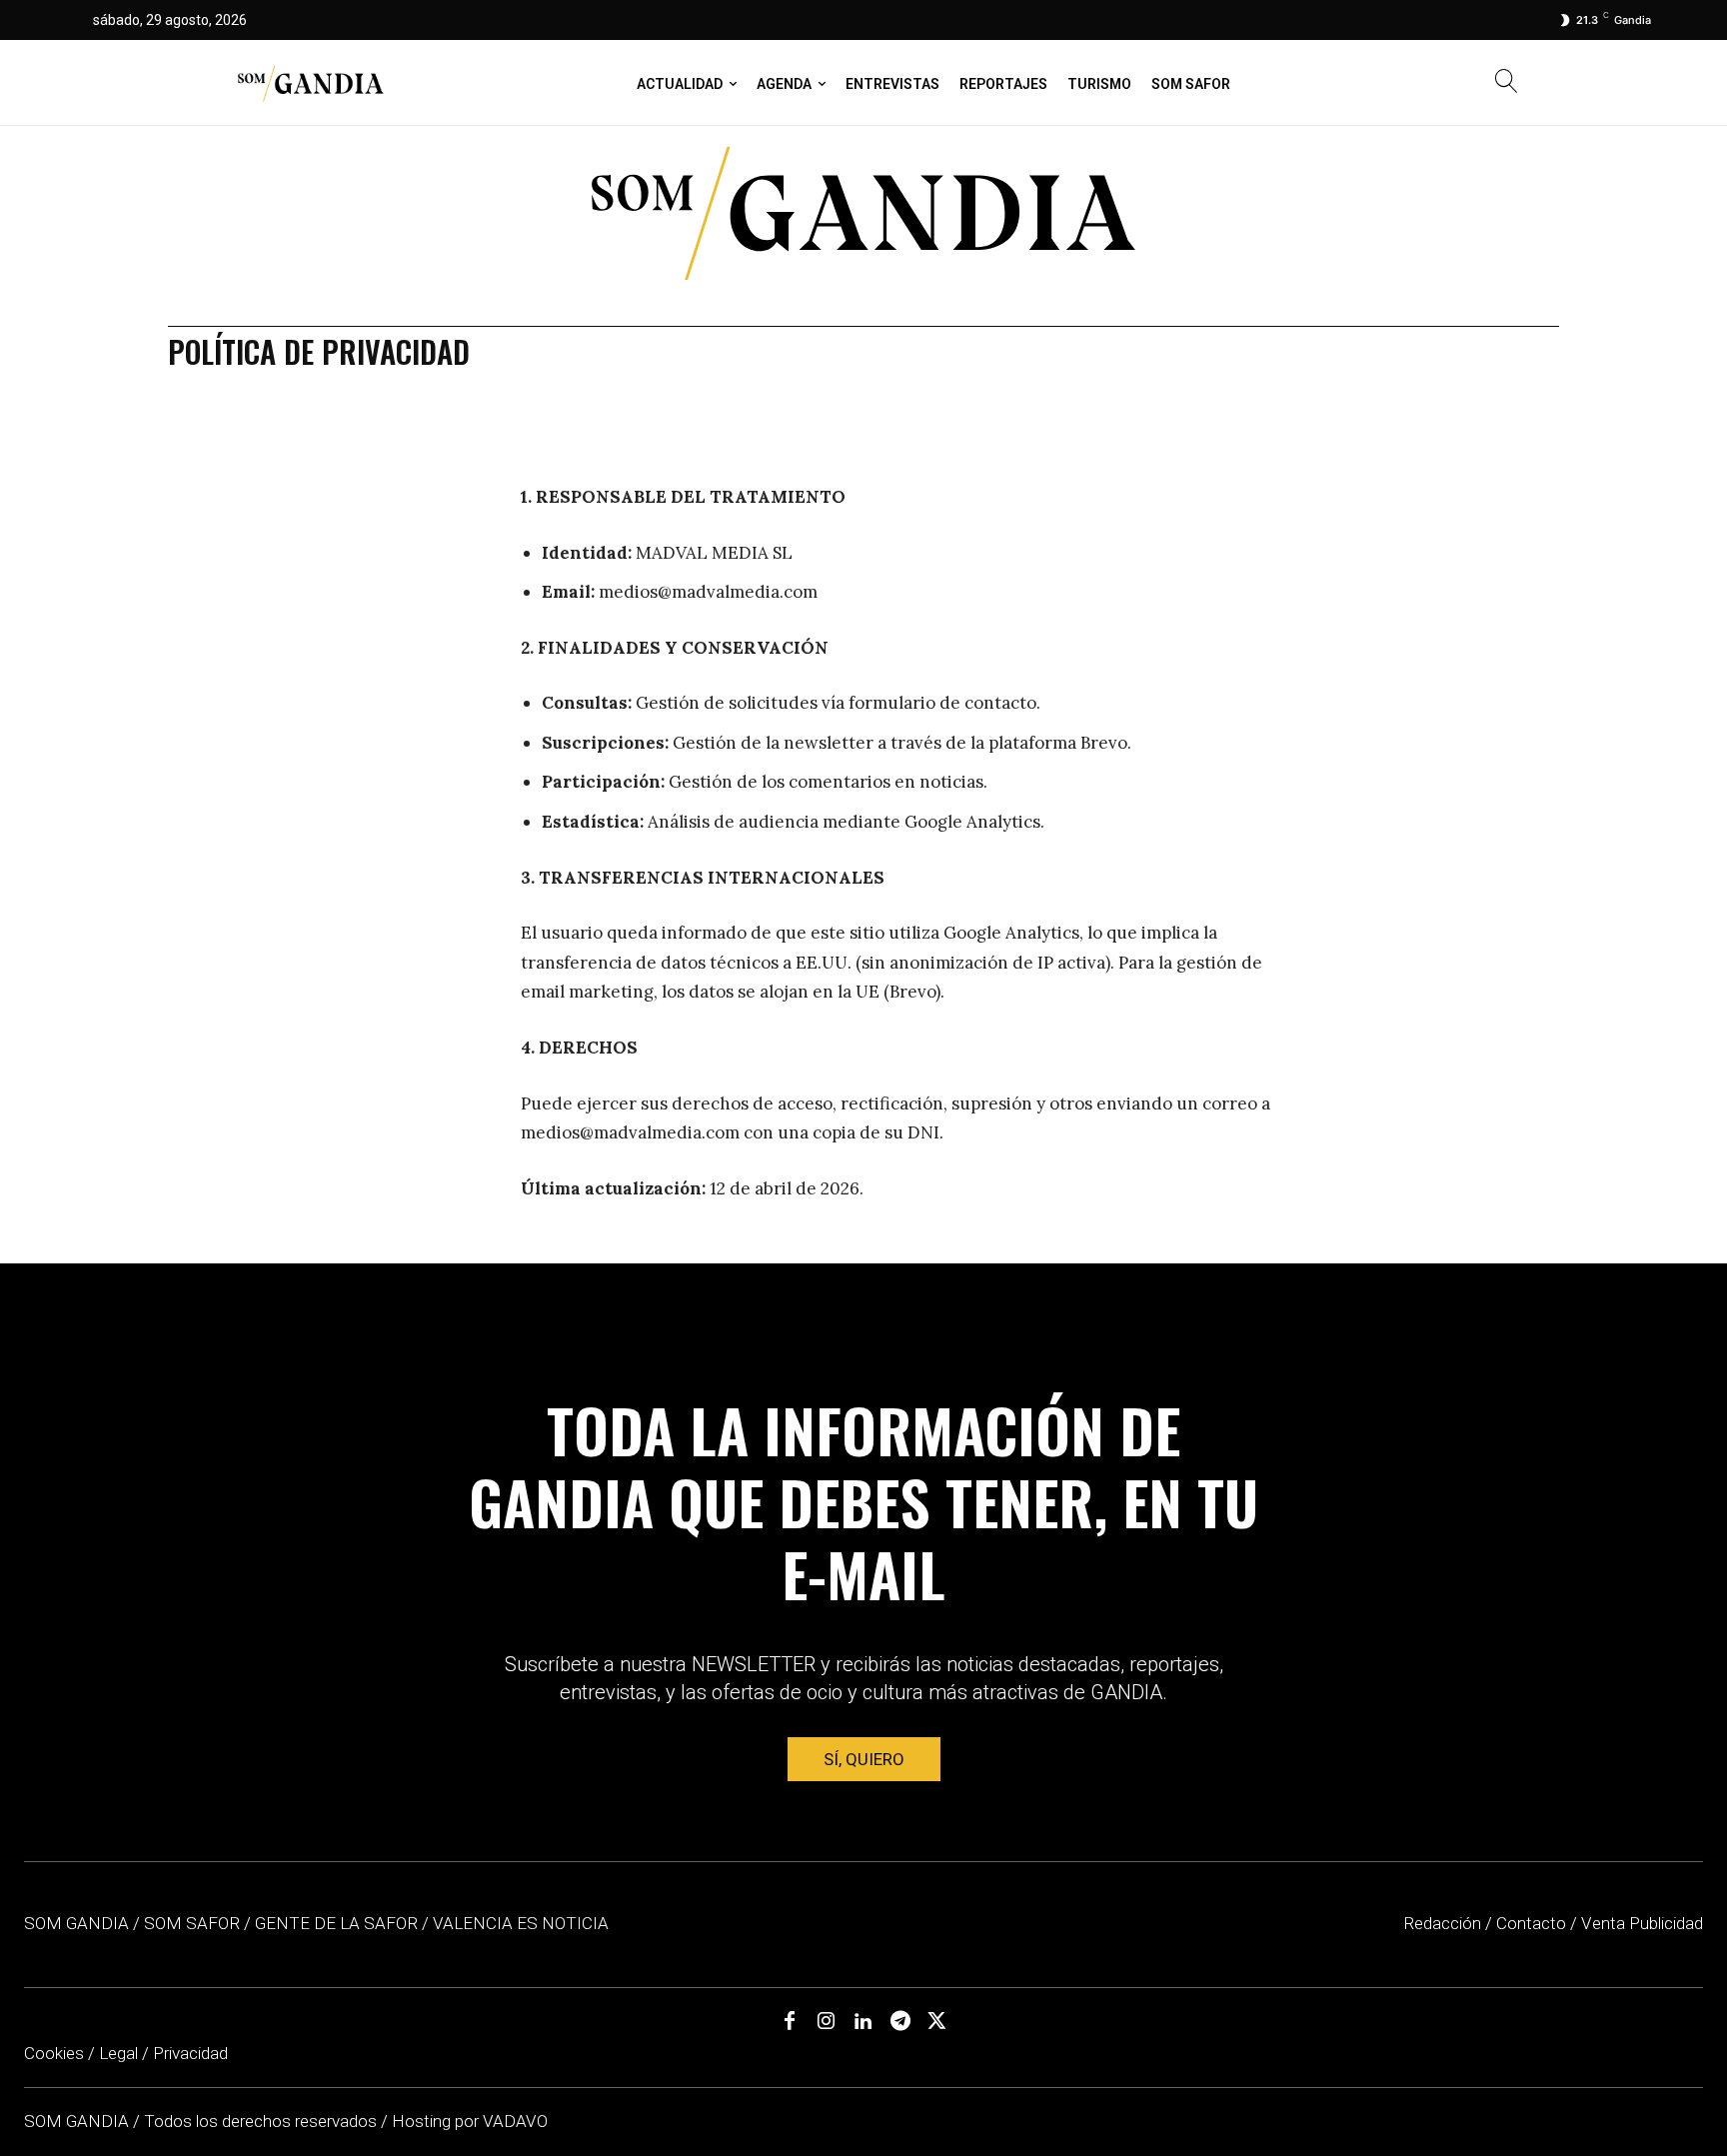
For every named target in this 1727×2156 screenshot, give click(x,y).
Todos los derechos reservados (262, 2121)
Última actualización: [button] (613, 1188)
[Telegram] (900, 2022)
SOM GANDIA (78, 2121)
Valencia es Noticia (521, 1923)
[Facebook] (790, 2022)
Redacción (1442, 1923)
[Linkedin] (863, 2022)
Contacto (1531, 1923)
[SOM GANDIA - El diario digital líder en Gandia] (310, 83)
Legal (118, 2053)
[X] (937, 2022)
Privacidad (190, 2053)
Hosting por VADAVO (470, 2121)
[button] (1507, 83)
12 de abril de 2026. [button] (785, 1188)
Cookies (54, 2053)
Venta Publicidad (1642, 1923)
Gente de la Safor (336, 1923)
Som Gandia (76, 1923)
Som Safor (192, 1923)
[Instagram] (827, 2022)
